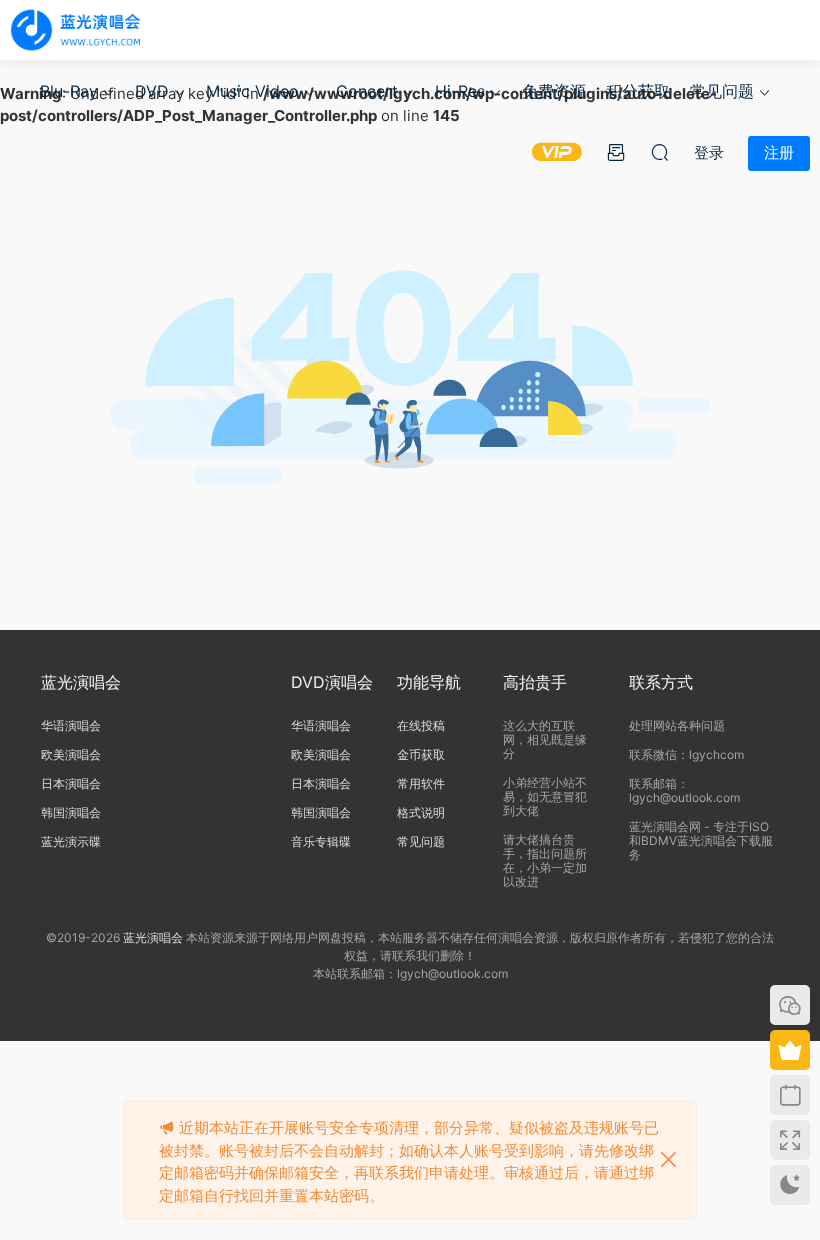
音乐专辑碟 (321, 841)
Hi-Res (460, 91)
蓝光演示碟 (71, 841)
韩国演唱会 (71, 812)
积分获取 (638, 91)
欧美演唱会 (71, 754)
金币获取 (421, 754)
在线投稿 (421, 725)
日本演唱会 (71, 783)
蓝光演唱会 (153, 937)
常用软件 (421, 783)
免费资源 (554, 91)
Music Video (252, 91)
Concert (367, 91)
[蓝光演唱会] (75, 30)
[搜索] (660, 152)
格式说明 (421, 812)
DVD (152, 91)
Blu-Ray (69, 91)
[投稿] (616, 152)
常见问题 (722, 91)
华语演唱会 (71, 725)
